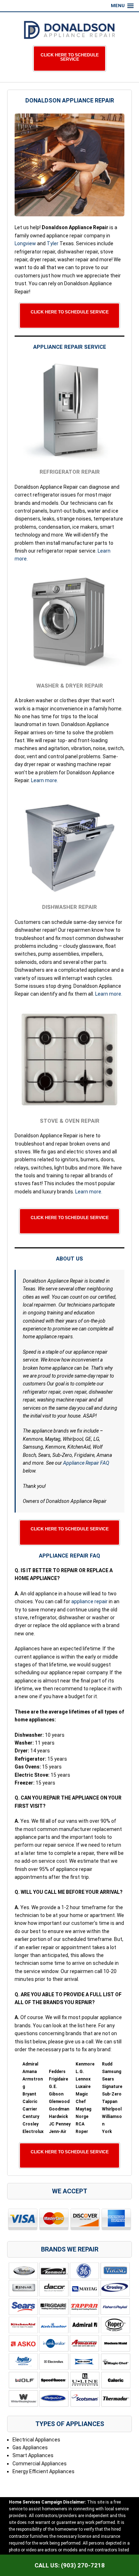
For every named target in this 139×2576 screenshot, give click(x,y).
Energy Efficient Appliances (43, 2471)
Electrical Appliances (36, 2440)
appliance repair (89, 1601)
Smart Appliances (33, 2455)
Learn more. (45, 780)
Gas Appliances (30, 2447)
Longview (25, 243)
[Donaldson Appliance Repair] (69, 30)
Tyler (53, 243)
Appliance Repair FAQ (86, 1463)
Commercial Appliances (40, 2464)
